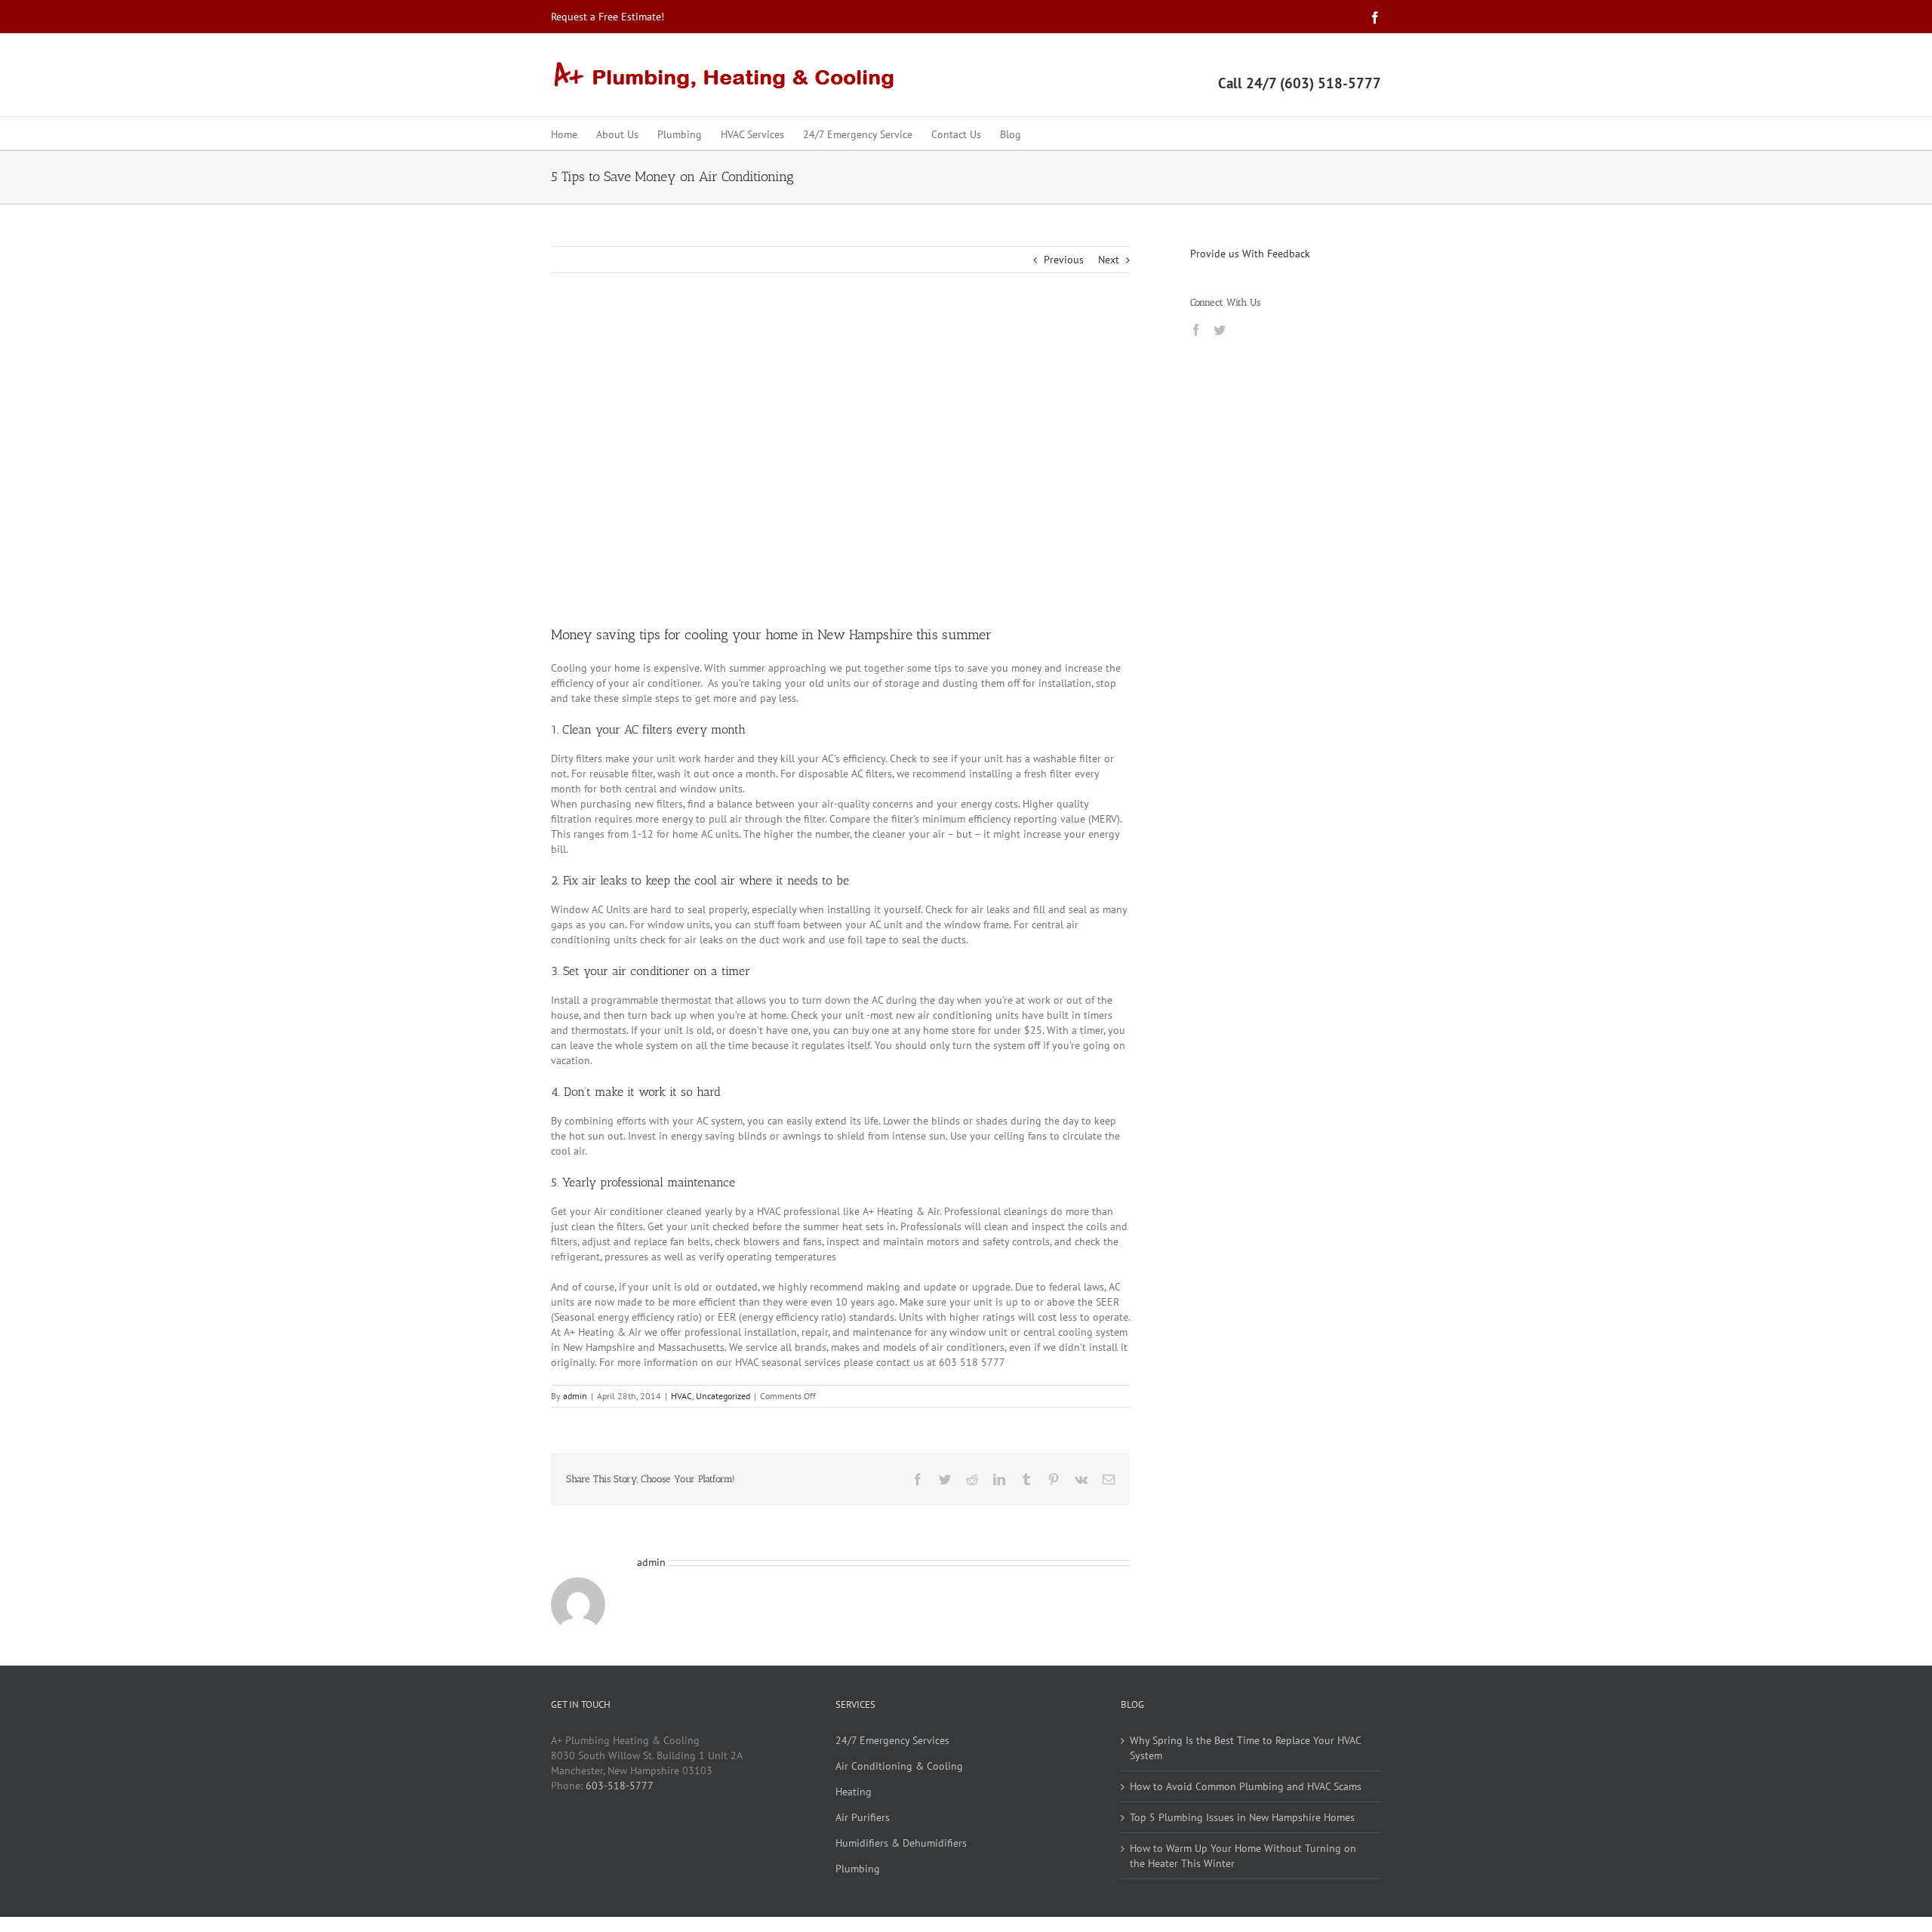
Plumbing (858, 1869)
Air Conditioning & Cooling (899, 1766)
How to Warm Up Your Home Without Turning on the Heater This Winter (1243, 1856)
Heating (854, 1792)
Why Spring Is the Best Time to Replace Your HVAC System (1245, 1748)
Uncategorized (723, 1396)
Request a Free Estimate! (608, 17)
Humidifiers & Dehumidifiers (901, 1843)
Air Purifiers (863, 1817)
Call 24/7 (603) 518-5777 (1300, 83)
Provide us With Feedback (1250, 254)
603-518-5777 (620, 1786)
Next (1109, 260)
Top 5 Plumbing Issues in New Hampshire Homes (1242, 1817)
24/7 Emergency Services (892, 1740)
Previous (1064, 260)
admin (575, 1396)
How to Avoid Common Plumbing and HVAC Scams (1246, 1786)
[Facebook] (1196, 330)
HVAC (681, 1396)
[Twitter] (1220, 330)
